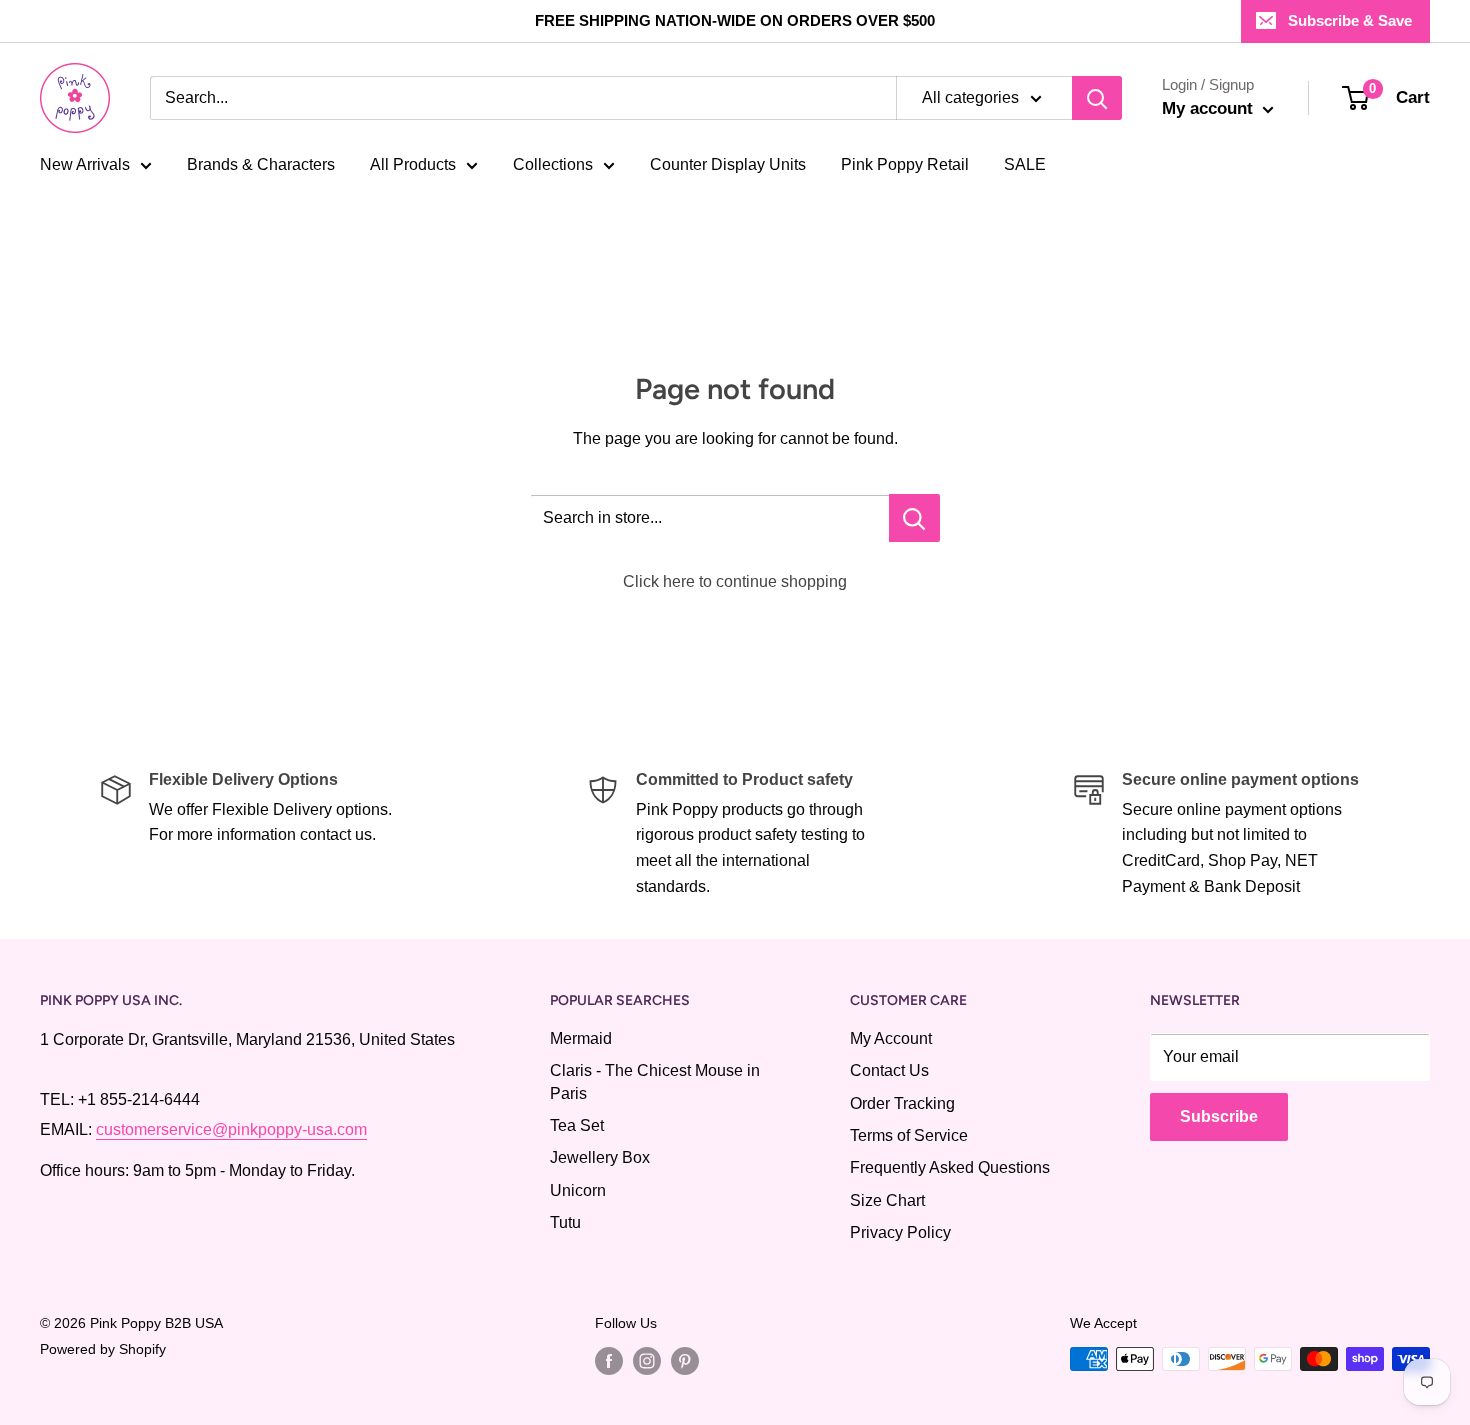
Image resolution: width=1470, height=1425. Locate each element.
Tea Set (577, 1125)
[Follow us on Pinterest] (685, 1361)
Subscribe (1219, 1116)
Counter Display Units (728, 164)
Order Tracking (902, 1103)
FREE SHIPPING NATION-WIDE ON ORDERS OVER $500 (735, 20)
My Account (891, 1038)
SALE (1025, 164)
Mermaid (581, 1038)
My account (1210, 108)
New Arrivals (85, 164)
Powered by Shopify (103, 1349)
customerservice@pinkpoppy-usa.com (231, 1129)
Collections (553, 164)
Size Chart (887, 1200)
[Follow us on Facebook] (609, 1361)
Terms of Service (909, 1135)
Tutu (565, 1222)
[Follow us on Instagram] (647, 1361)
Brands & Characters (261, 164)
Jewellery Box (600, 1157)
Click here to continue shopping (735, 581)
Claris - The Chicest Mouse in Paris (655, 1081)
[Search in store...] (914, 518)
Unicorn (578, 1190)
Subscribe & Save (1350, 20)
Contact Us (889, 1070)
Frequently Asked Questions (950, 1167)
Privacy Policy (900, 1232)
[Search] (1097, 98)
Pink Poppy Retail (905, 164)
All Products (413, 164)
